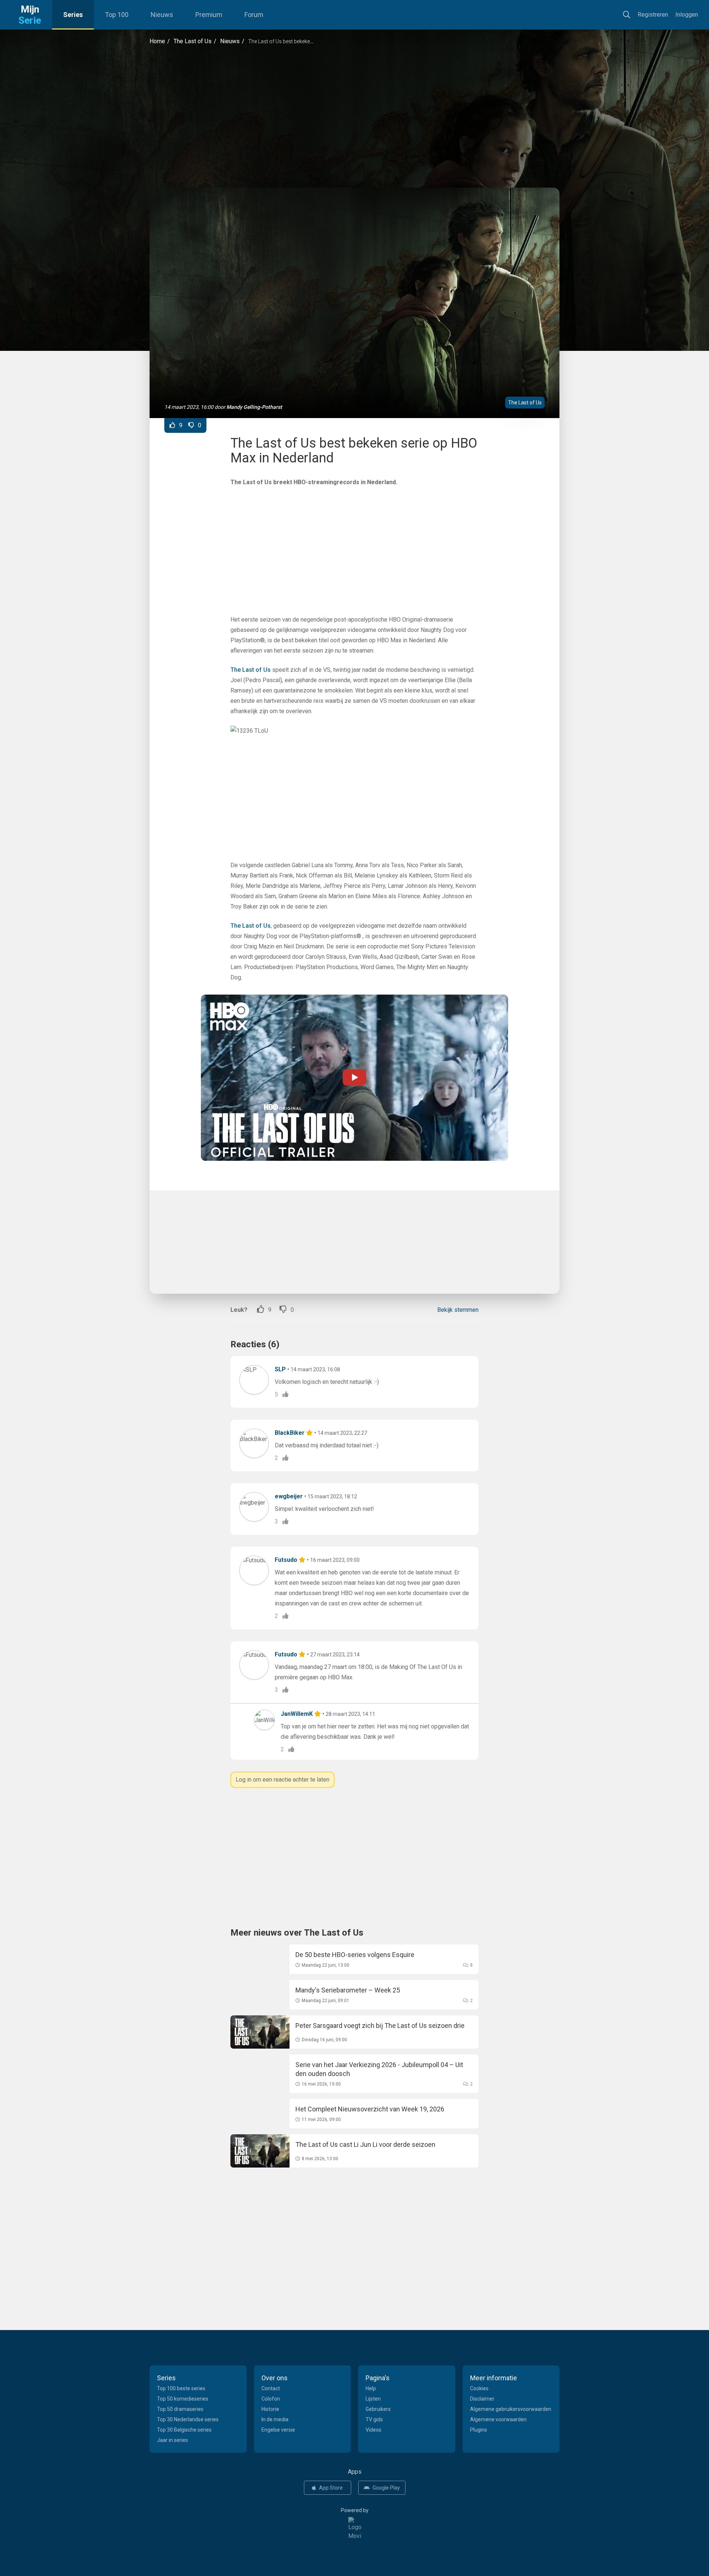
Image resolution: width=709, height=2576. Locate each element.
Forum (254, 15)
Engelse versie (278, 2430)
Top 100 (117, 15)
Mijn (30, 15)
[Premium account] (310, 1433)
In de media (275, 2419)
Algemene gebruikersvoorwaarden (511, 2409)
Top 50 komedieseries (183, 2399)
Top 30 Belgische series (184, 2430)
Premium (209, 15)
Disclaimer (482, 2399)
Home (157, 41)
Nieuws (162, 15)
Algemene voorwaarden (498, 2419)
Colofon (271, 2399)
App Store (331, 2488)
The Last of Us (193, 41)
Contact (271, 2388)
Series (73, 15)
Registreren (653, 15)
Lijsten (373, 2399)
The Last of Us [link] (251, 670)
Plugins (479, 2430)
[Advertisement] (354, 117)
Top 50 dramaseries (180, 2409)
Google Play (386, 2488)
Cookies (479, 2388)
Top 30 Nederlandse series (188, 2419)
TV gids (374, 2419)
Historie (270, 2409)
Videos (374, 2430)
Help (371, 2388)
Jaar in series (172, 2440)
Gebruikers (378, 2409)
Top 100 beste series (181, 2388)
